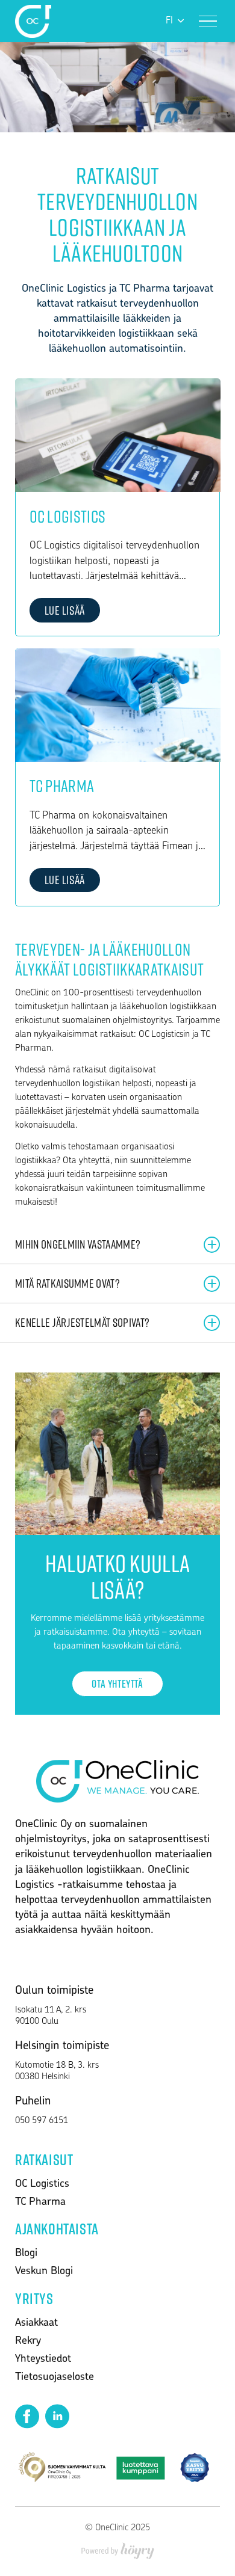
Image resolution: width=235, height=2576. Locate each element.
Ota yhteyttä (117, 1683)
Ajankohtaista (57, 2228)
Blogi (26, 2254)
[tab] (117, 1245)
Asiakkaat (36, 2323)
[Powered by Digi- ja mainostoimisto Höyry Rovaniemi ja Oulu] (118, 2547)
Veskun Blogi (44, 2272)
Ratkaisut (44, 2159)
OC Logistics (42, 2184)
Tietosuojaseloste (55, 2378)
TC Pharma (40, 2203)
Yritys (34, 2298)
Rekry (28, 2341)
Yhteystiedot (43, 2359)
